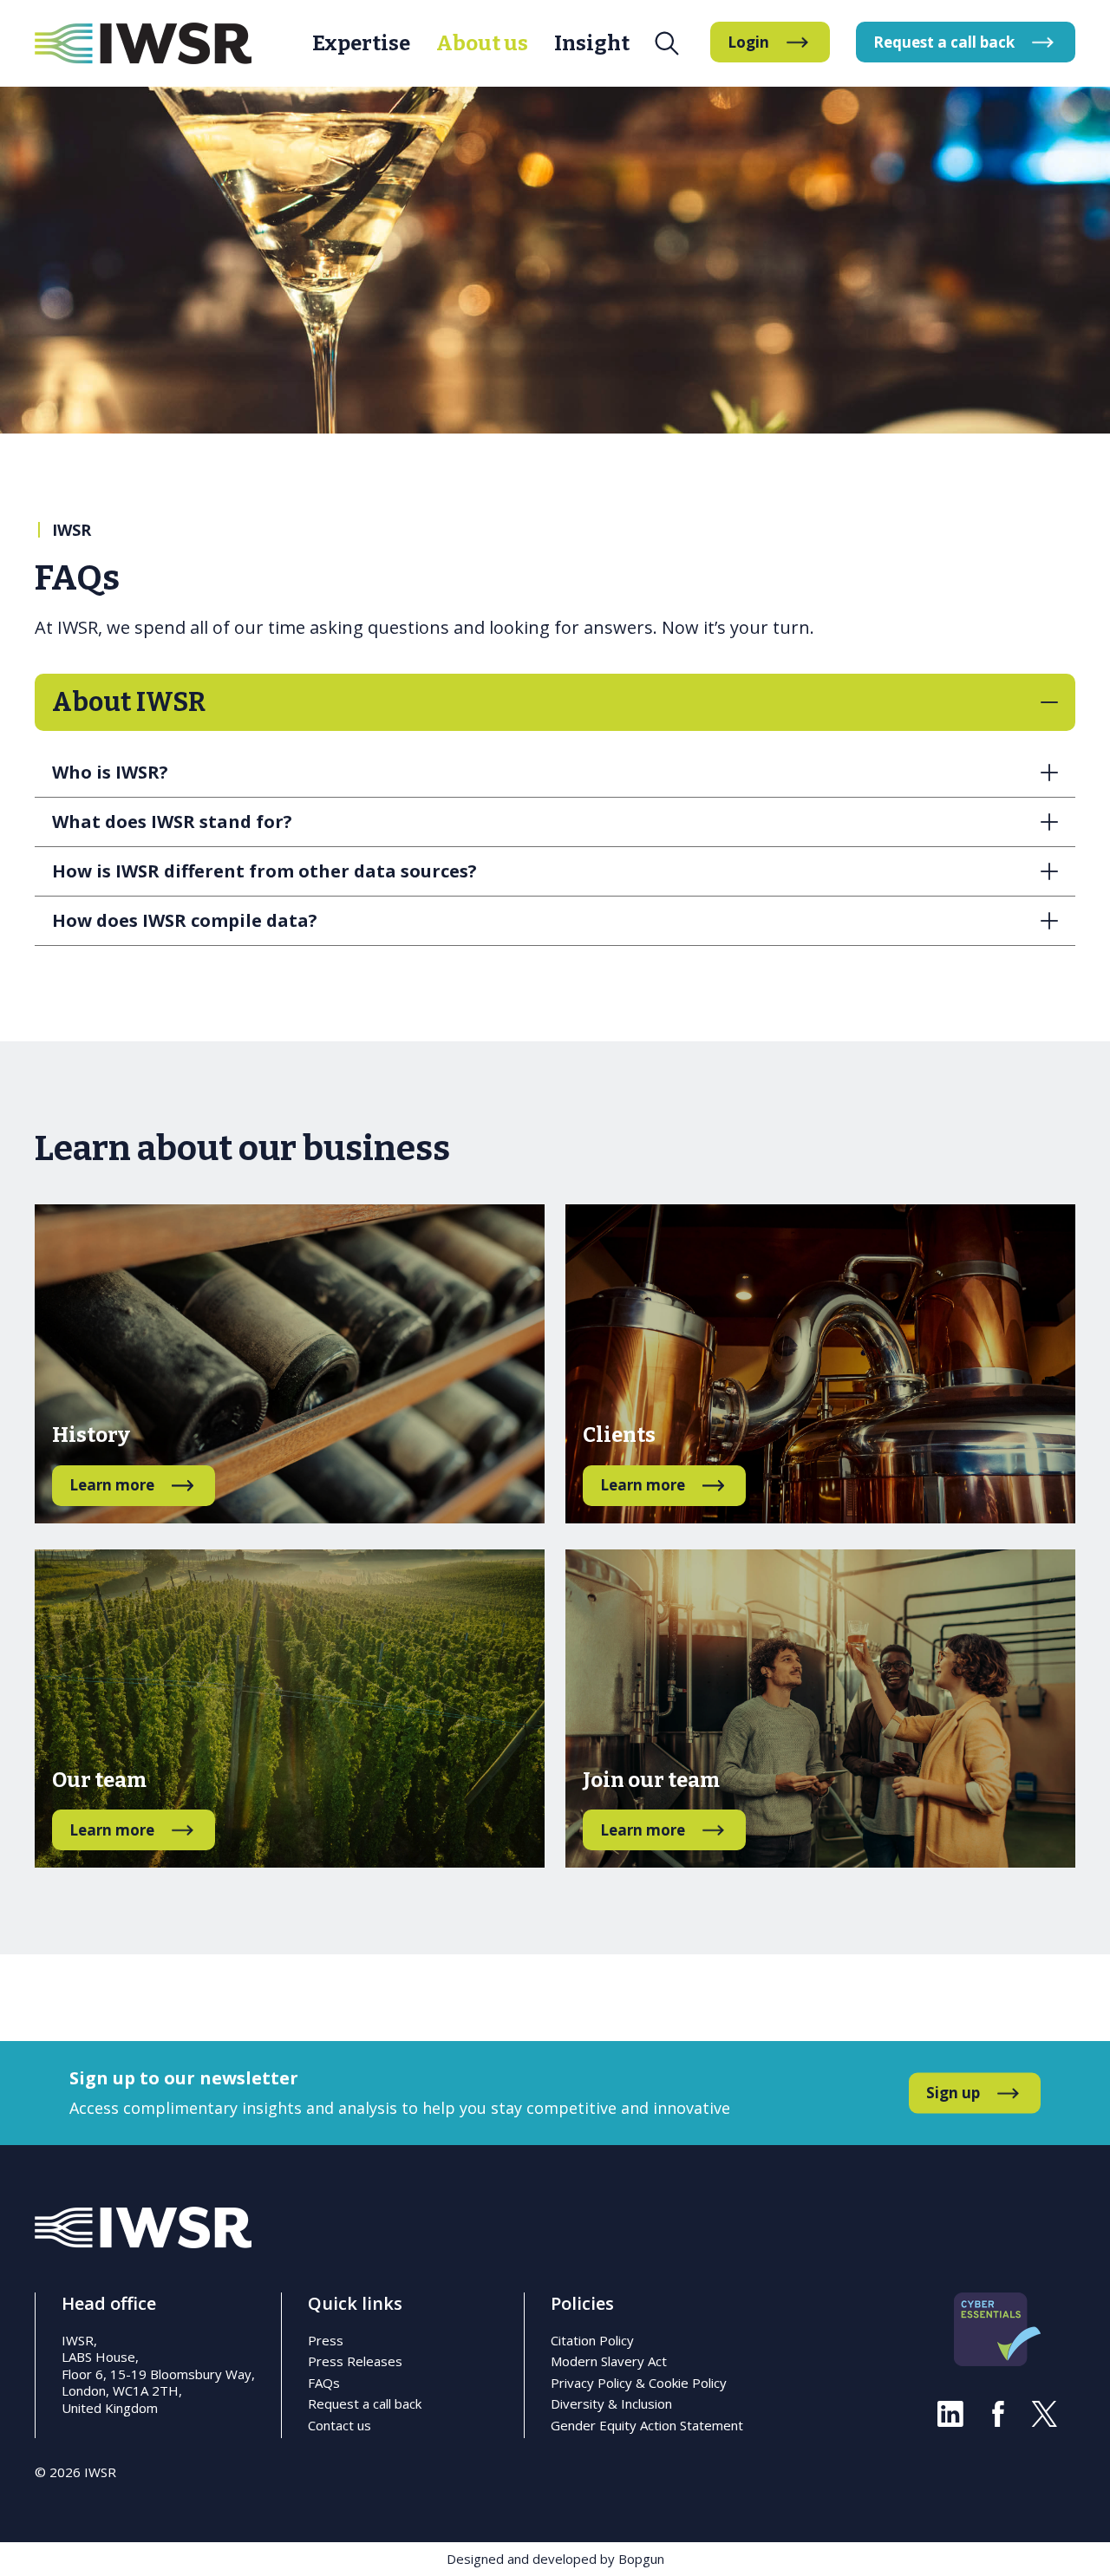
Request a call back (365, 2403)
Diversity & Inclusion (611, 2403)
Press (326, 2340)
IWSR (72, 530)
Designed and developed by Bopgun (555, 2559)
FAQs (324, 2383)
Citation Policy (592, 2340)
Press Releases (355, 2361)
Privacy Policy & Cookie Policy (639, 2383)
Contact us (340, 2425)
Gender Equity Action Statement (647, 2425)
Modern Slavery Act (609, 2361)
